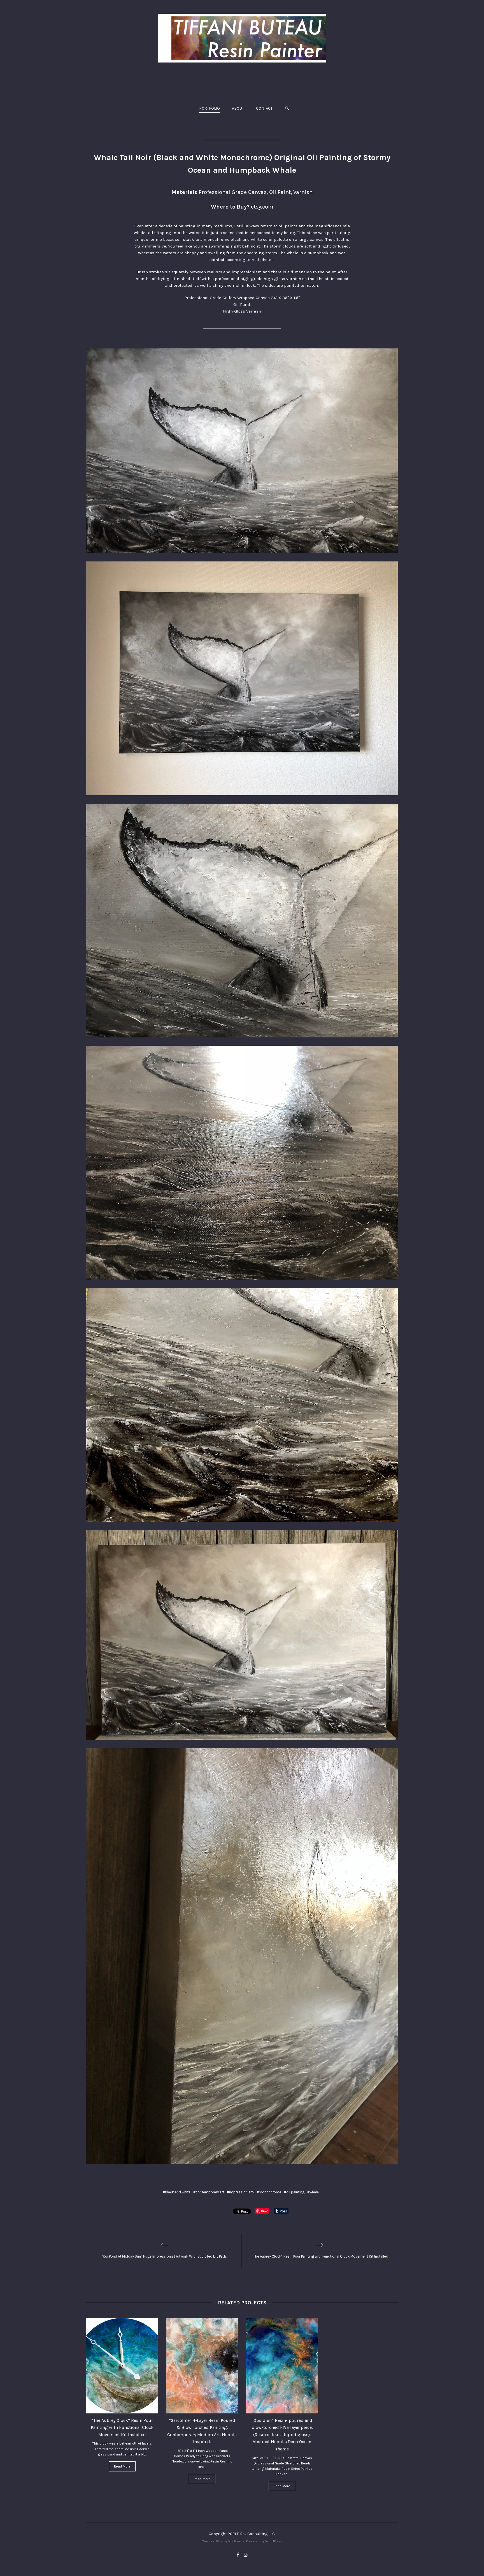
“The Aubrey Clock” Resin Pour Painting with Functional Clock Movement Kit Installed (122, 2427)
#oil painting (294, 2192)
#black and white (177, 2192)
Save (265, 2211)
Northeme (236, 2541)
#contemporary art (209, 2192)
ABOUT (238, 108)
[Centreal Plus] (242, 38)
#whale (313, 2192)
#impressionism (240, 2192)
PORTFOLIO (210, 108)
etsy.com (262, 207)
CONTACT (264, 108)
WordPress (274, 2541)
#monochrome (269, 2192)
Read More (122, 2466)
